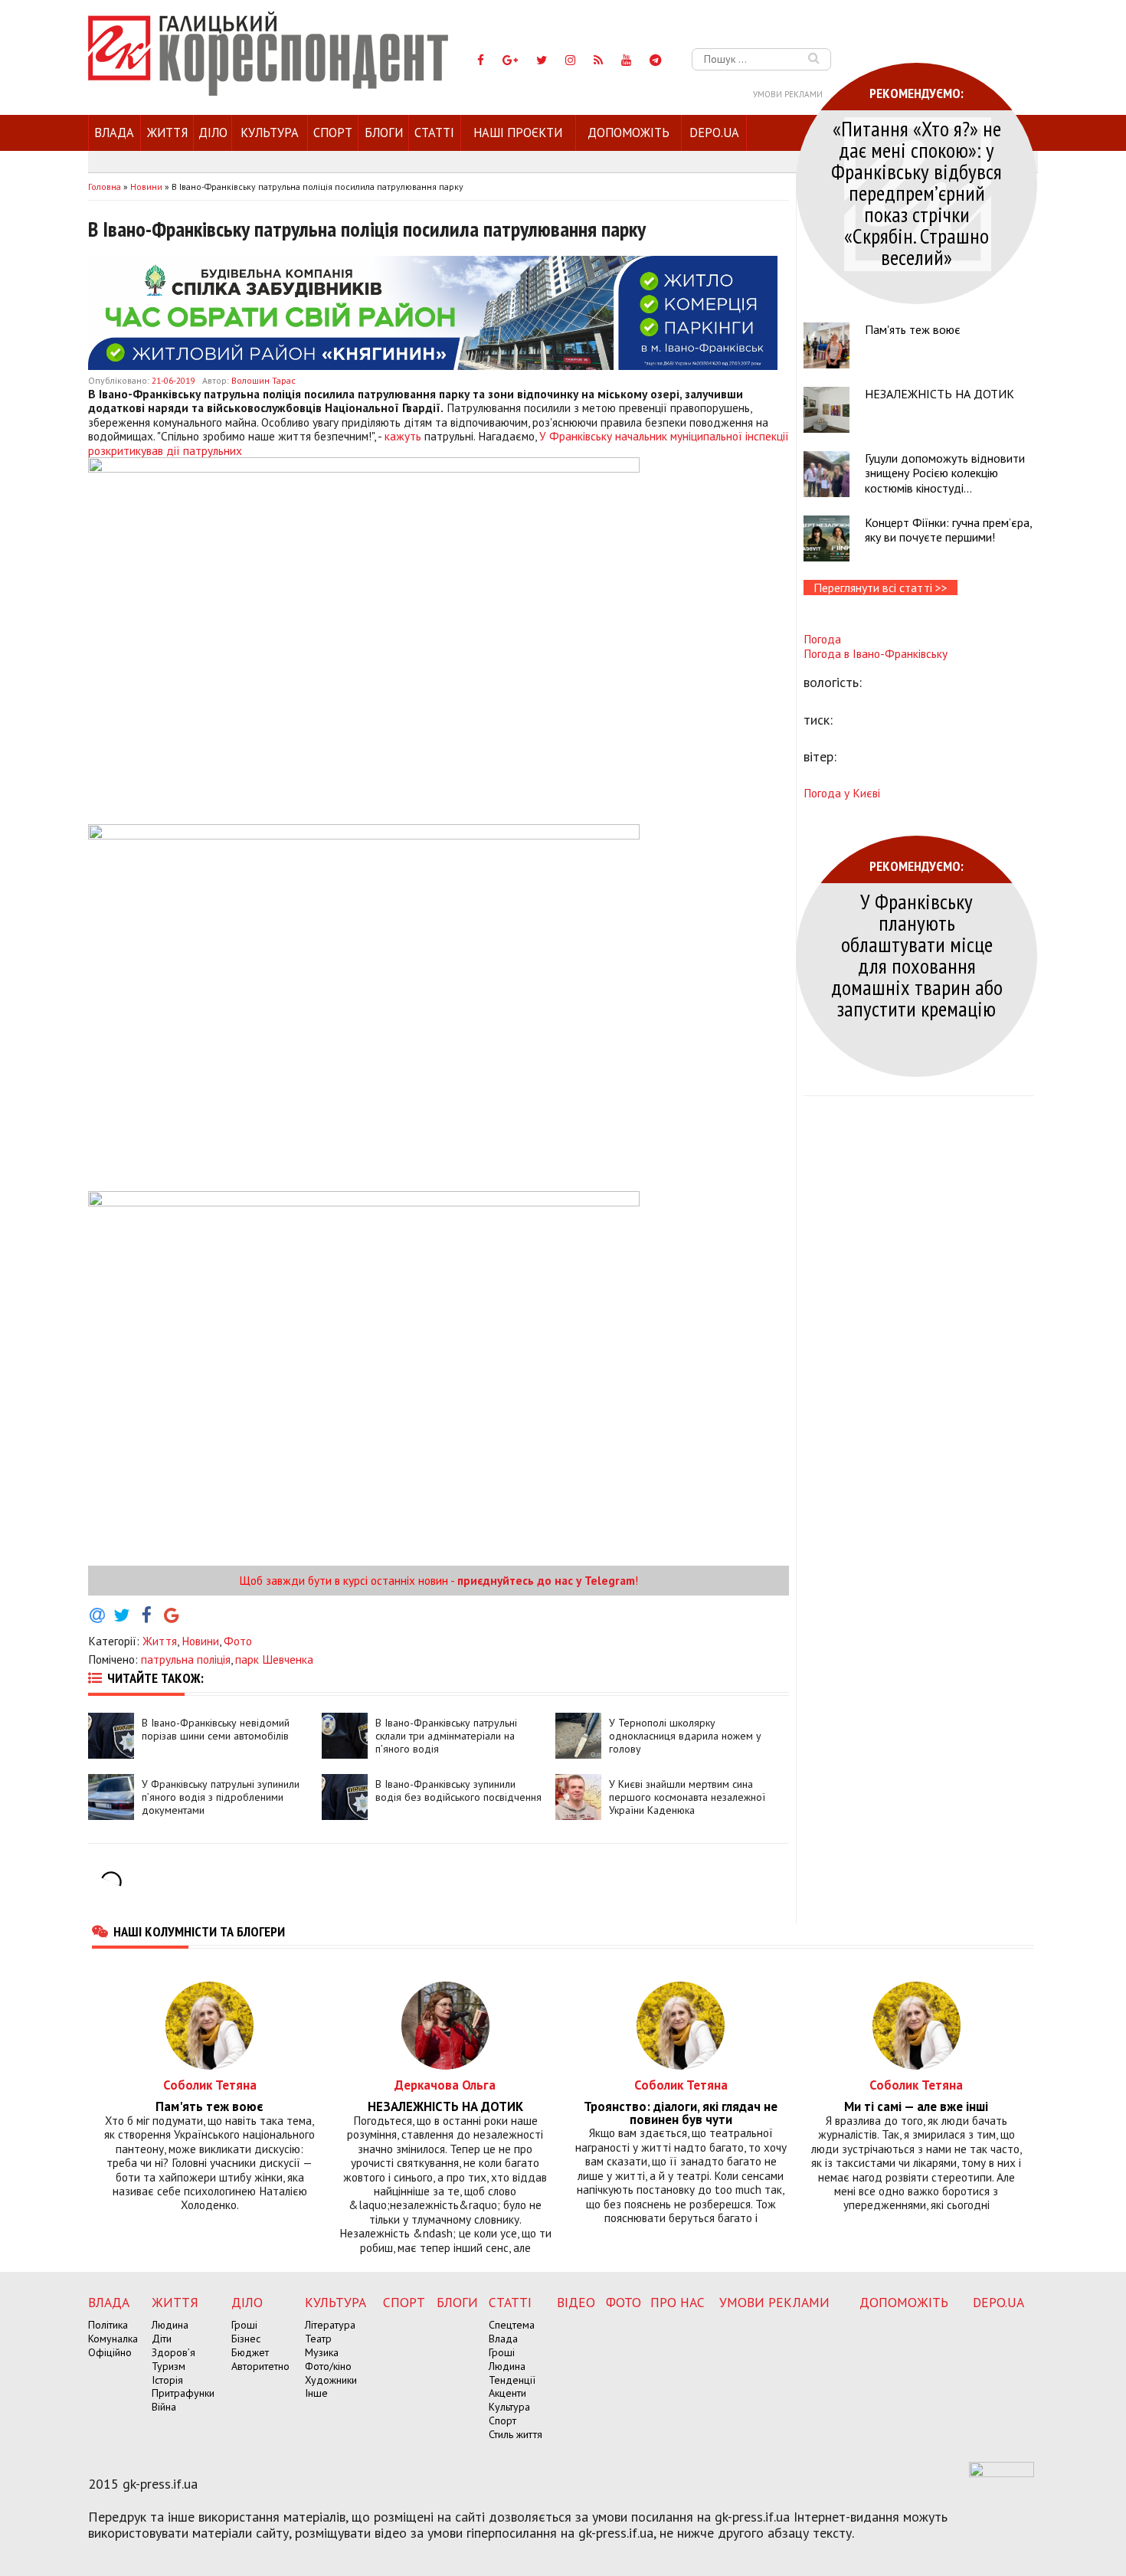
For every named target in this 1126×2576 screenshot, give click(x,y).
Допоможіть (628, 133)
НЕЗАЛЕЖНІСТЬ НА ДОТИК (939, 394)
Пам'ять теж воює (913, 329)
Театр (318, 2339)
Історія (167, 2380)
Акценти (507, 2393)
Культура (270, 133)
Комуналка (113, 2339)
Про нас (678, 2302)
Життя (167, 133)
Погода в (876, 653)
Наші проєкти (518, 133)
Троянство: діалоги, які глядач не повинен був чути (681, 2113)
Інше (316, 2393)
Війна (164, 2407)
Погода (822, 639)
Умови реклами (788, 94)
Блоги (384, 133)
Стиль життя (516, 2434)
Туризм (169, 2366)
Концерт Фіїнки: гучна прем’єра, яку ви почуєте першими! (948, 530)
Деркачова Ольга (445, 2085)
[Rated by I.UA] (1002, 2473)
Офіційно (110, 2352)
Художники (331, 2380)
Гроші (244, 2325)
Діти (162, 2339)
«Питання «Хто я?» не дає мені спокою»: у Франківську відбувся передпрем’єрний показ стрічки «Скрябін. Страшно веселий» (917, 193)
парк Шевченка (274, 1659)
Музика (322, 2352)
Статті (434, 133)
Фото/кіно (328, 2366)
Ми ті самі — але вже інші (916, 2107)
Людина (170, 2325)
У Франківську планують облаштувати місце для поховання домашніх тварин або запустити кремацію (917, 955)
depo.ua (714, 133)
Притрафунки (183, 2393)
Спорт (333, 133)
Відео (576, 2302)
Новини (200, 1641)
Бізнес (246, 2339)
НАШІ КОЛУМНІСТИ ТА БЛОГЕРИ (199, 1931)
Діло (213, 133)
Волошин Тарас (263, 380)
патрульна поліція (186, 1659)
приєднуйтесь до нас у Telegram (546, 1580)
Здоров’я (173, 2352)
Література (330, 2325)
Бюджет (250, 2352)
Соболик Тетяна (210, 2085)
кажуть (403, 436)
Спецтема (512, 2325)
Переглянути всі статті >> (881, 588)
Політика (108, 2325)
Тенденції (512, 2380)
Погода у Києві (842, 793)
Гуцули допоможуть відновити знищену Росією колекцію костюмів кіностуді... (945, 473)
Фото (238, 1641)
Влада (114, 133)
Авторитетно (260, 2366)
